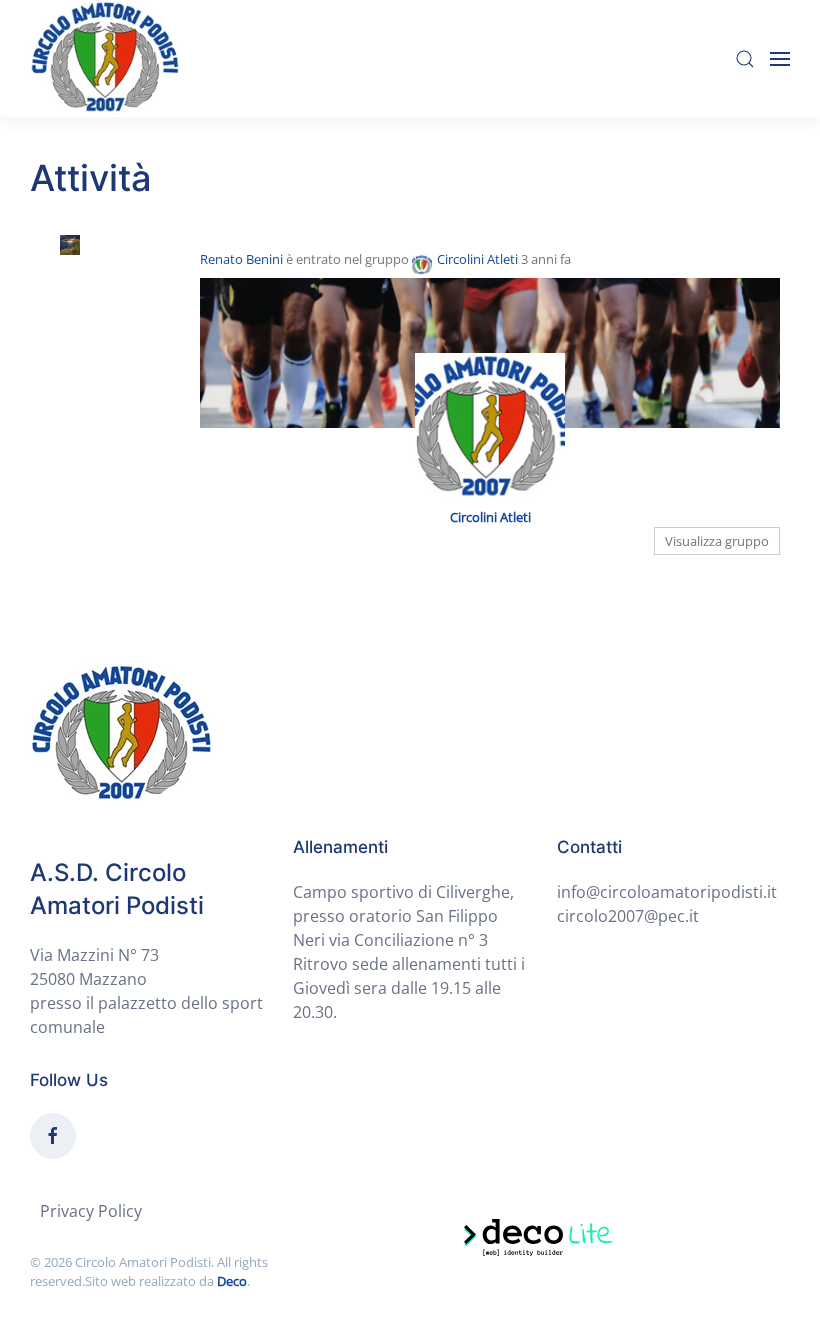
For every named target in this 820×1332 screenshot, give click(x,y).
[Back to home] (105, 58)
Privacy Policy (91, 1211)
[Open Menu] (780, 59)
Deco (232, 1281)
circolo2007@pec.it (628, 916)
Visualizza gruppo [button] (717, 541)
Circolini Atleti (477, 259)
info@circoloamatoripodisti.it (667, 892)
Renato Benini (241, 259)
